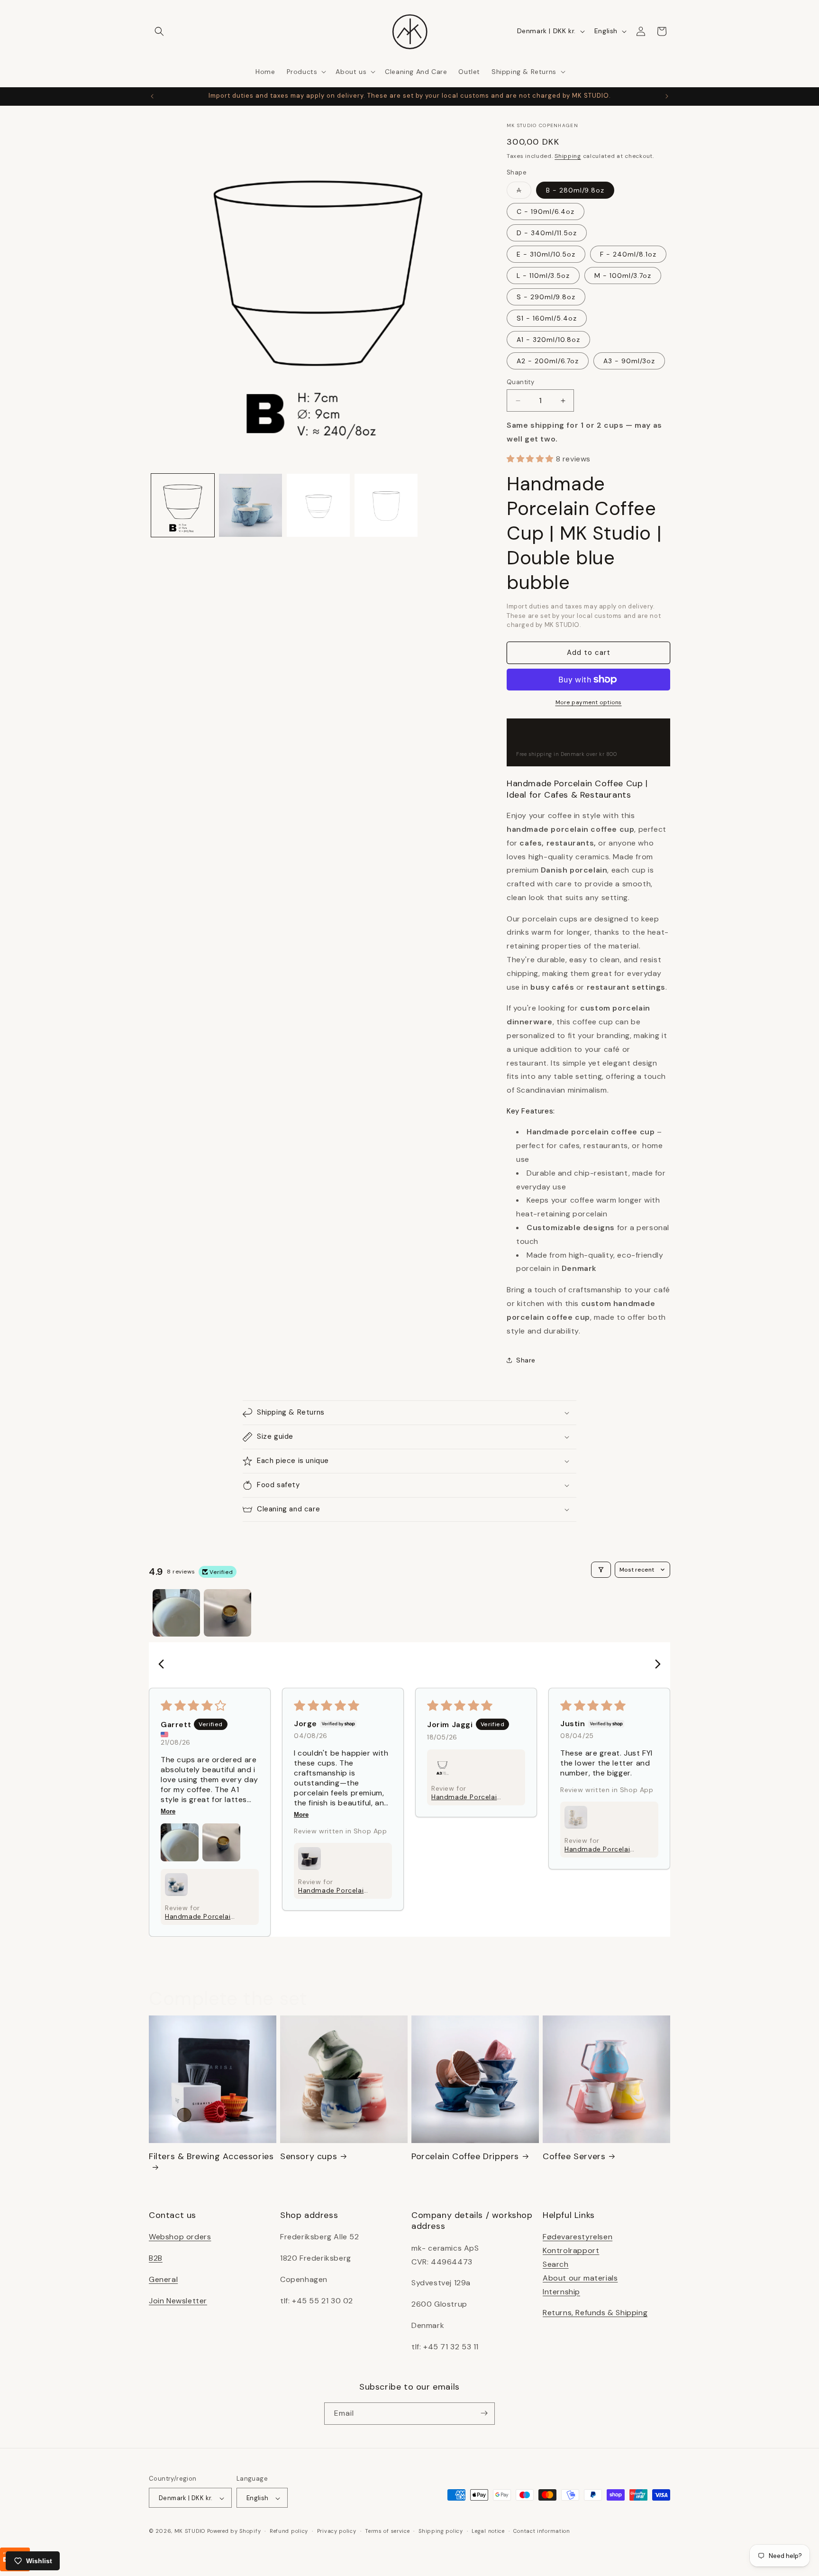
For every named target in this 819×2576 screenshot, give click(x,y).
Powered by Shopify (234, 2531)
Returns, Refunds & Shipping (595, 2313)
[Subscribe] (484, 2413)
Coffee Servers (574, 2157)
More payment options (589, 702)
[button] (159, 31)
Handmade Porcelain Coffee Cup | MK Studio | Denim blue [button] (466, 1797)
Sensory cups (309, 2157)
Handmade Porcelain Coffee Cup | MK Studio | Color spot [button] (599, 1849)
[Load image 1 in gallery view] (183, 505)
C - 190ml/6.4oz (546, 212)
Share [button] (526, 1360)
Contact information (541, 2531)
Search (556, 2264)
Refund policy (289, 2531)
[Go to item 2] (227, 1613)
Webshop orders (180, 2237)
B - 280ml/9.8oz (575, 190)
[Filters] (601, 1570)
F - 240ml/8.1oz (628, 254)
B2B (156, 2258)
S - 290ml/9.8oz (546, 297)
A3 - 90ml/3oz (629, 361)
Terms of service (387, 2531)
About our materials (580, 2277)
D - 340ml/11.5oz (547, 233)
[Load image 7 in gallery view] (386, 505)
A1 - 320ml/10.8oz (548, 340)
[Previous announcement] (152, 96)
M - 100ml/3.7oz (623, 276)
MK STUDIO (191, 2531)
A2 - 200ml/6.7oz (548, 361)
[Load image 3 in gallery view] (318, 505)
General (163, 2279)
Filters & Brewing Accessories (211, 2157)
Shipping (568, 156)
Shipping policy (441, 2531)
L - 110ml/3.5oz (543, 276)
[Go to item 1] (176, 1613)
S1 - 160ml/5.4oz (547, 318)
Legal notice (488, 2531)
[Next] (655, 1665)
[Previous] (164, 1665)
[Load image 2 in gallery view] (250, 505)
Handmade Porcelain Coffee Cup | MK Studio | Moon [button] (333, 1890)
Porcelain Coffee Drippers (465, 2157)
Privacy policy (337, 2531)
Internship (561, 2291)
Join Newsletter (178, 2300)
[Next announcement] (667, 96)
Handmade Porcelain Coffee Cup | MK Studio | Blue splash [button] (200, 1916)
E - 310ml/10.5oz (546, 254)
